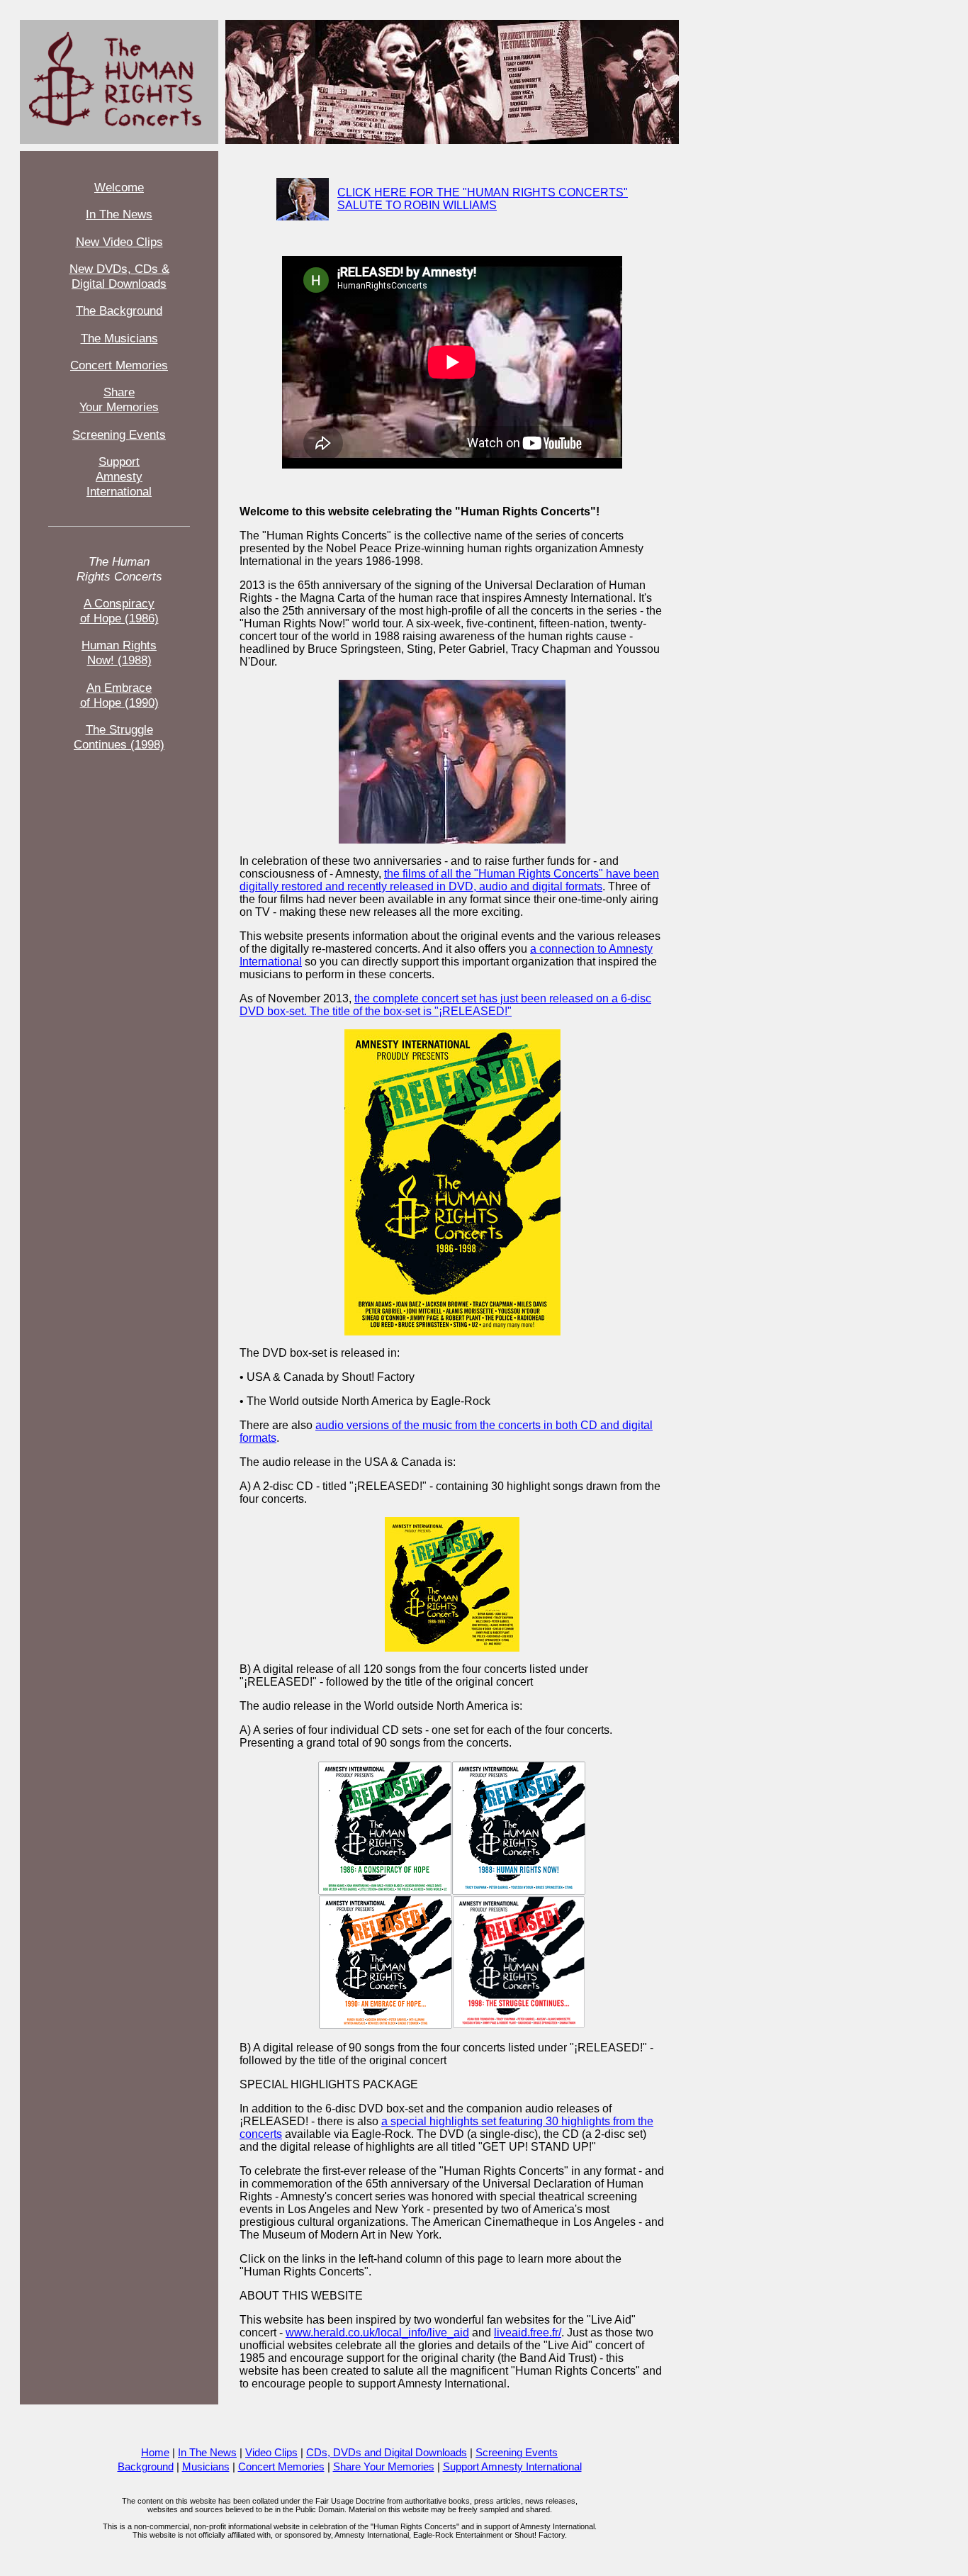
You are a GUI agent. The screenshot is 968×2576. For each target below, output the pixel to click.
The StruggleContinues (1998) (119, 737)
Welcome (119, 187)
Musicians (206, 2467)
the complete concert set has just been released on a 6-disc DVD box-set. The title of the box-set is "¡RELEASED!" (445, 1005)
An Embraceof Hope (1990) (119, 695)
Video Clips (271, 2453)
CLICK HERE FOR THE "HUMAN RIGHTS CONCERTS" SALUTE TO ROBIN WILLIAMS (483, 199)
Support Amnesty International (512, 2467)
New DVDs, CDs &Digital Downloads (119, 276)
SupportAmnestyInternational (119, 476)
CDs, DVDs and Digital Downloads (387, 2453)
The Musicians (119, 338)
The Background (119, 310)
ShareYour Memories (119, 399)
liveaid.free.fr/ (528, 2333)
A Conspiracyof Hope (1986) (119, 611)
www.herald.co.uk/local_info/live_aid (377, 2333)
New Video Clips (119, 242)
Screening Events (119, 435)
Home (155, 2453)
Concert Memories (119, 365)
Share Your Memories (384, 2467)
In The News (119, 214)
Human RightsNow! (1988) (119, 653)
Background (146, 2467)
